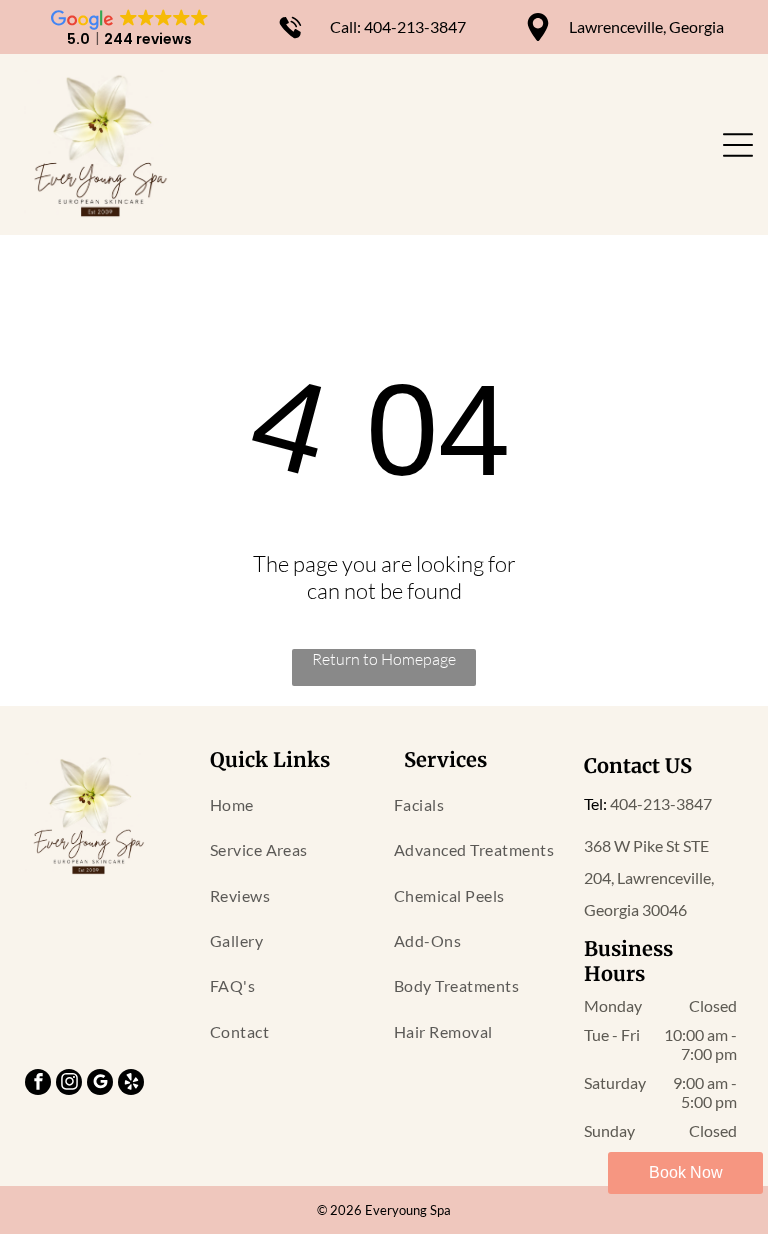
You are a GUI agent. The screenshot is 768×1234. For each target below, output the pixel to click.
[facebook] (38, 1084)
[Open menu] (738, 145)
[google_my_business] (100, 1084)
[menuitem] (292, 804)
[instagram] (69, 1084)
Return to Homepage (384, 659)
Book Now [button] (686, 1172)
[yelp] (131, 1084)
